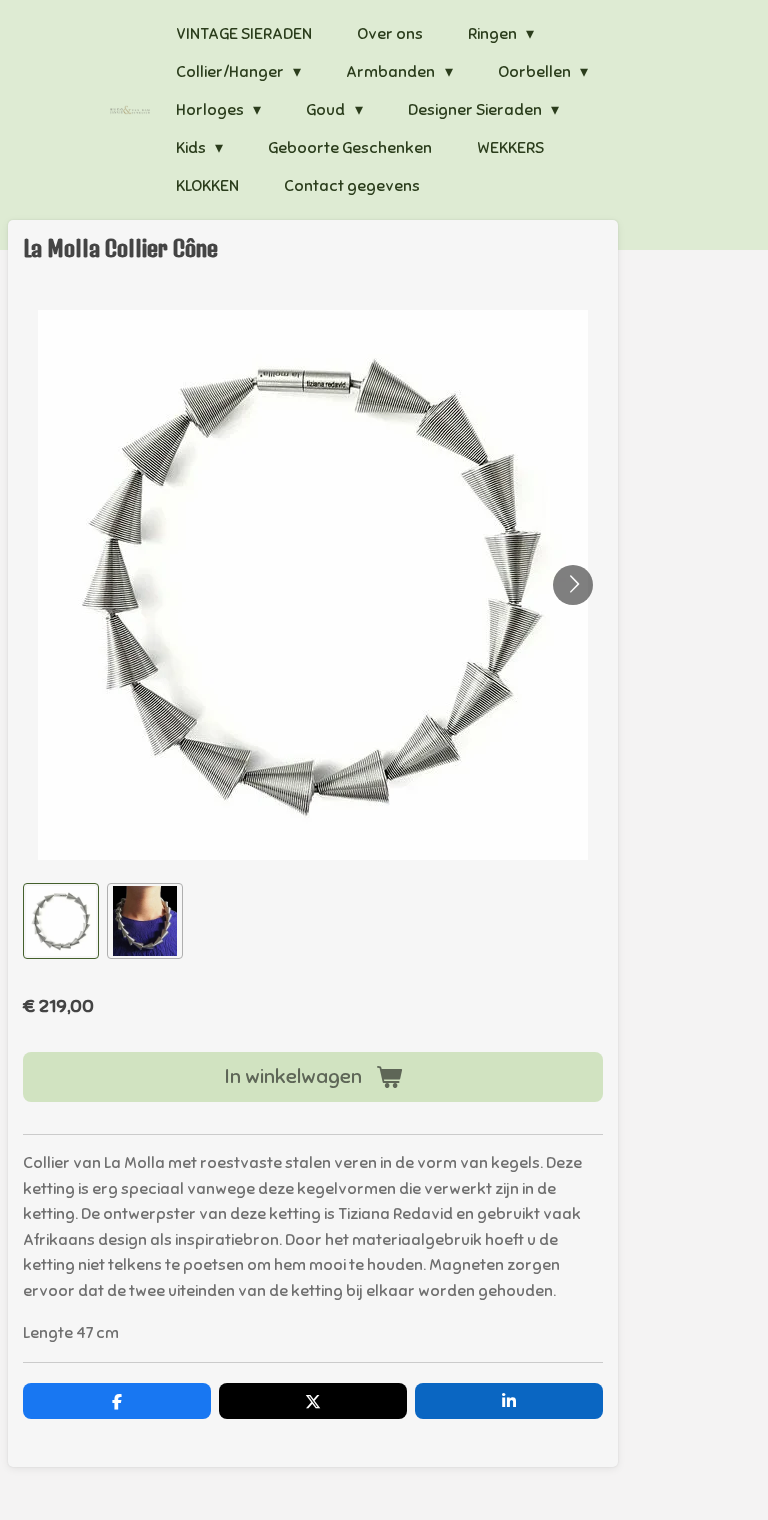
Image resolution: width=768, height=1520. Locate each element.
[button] (61, 921)
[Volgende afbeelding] (573, 585)
